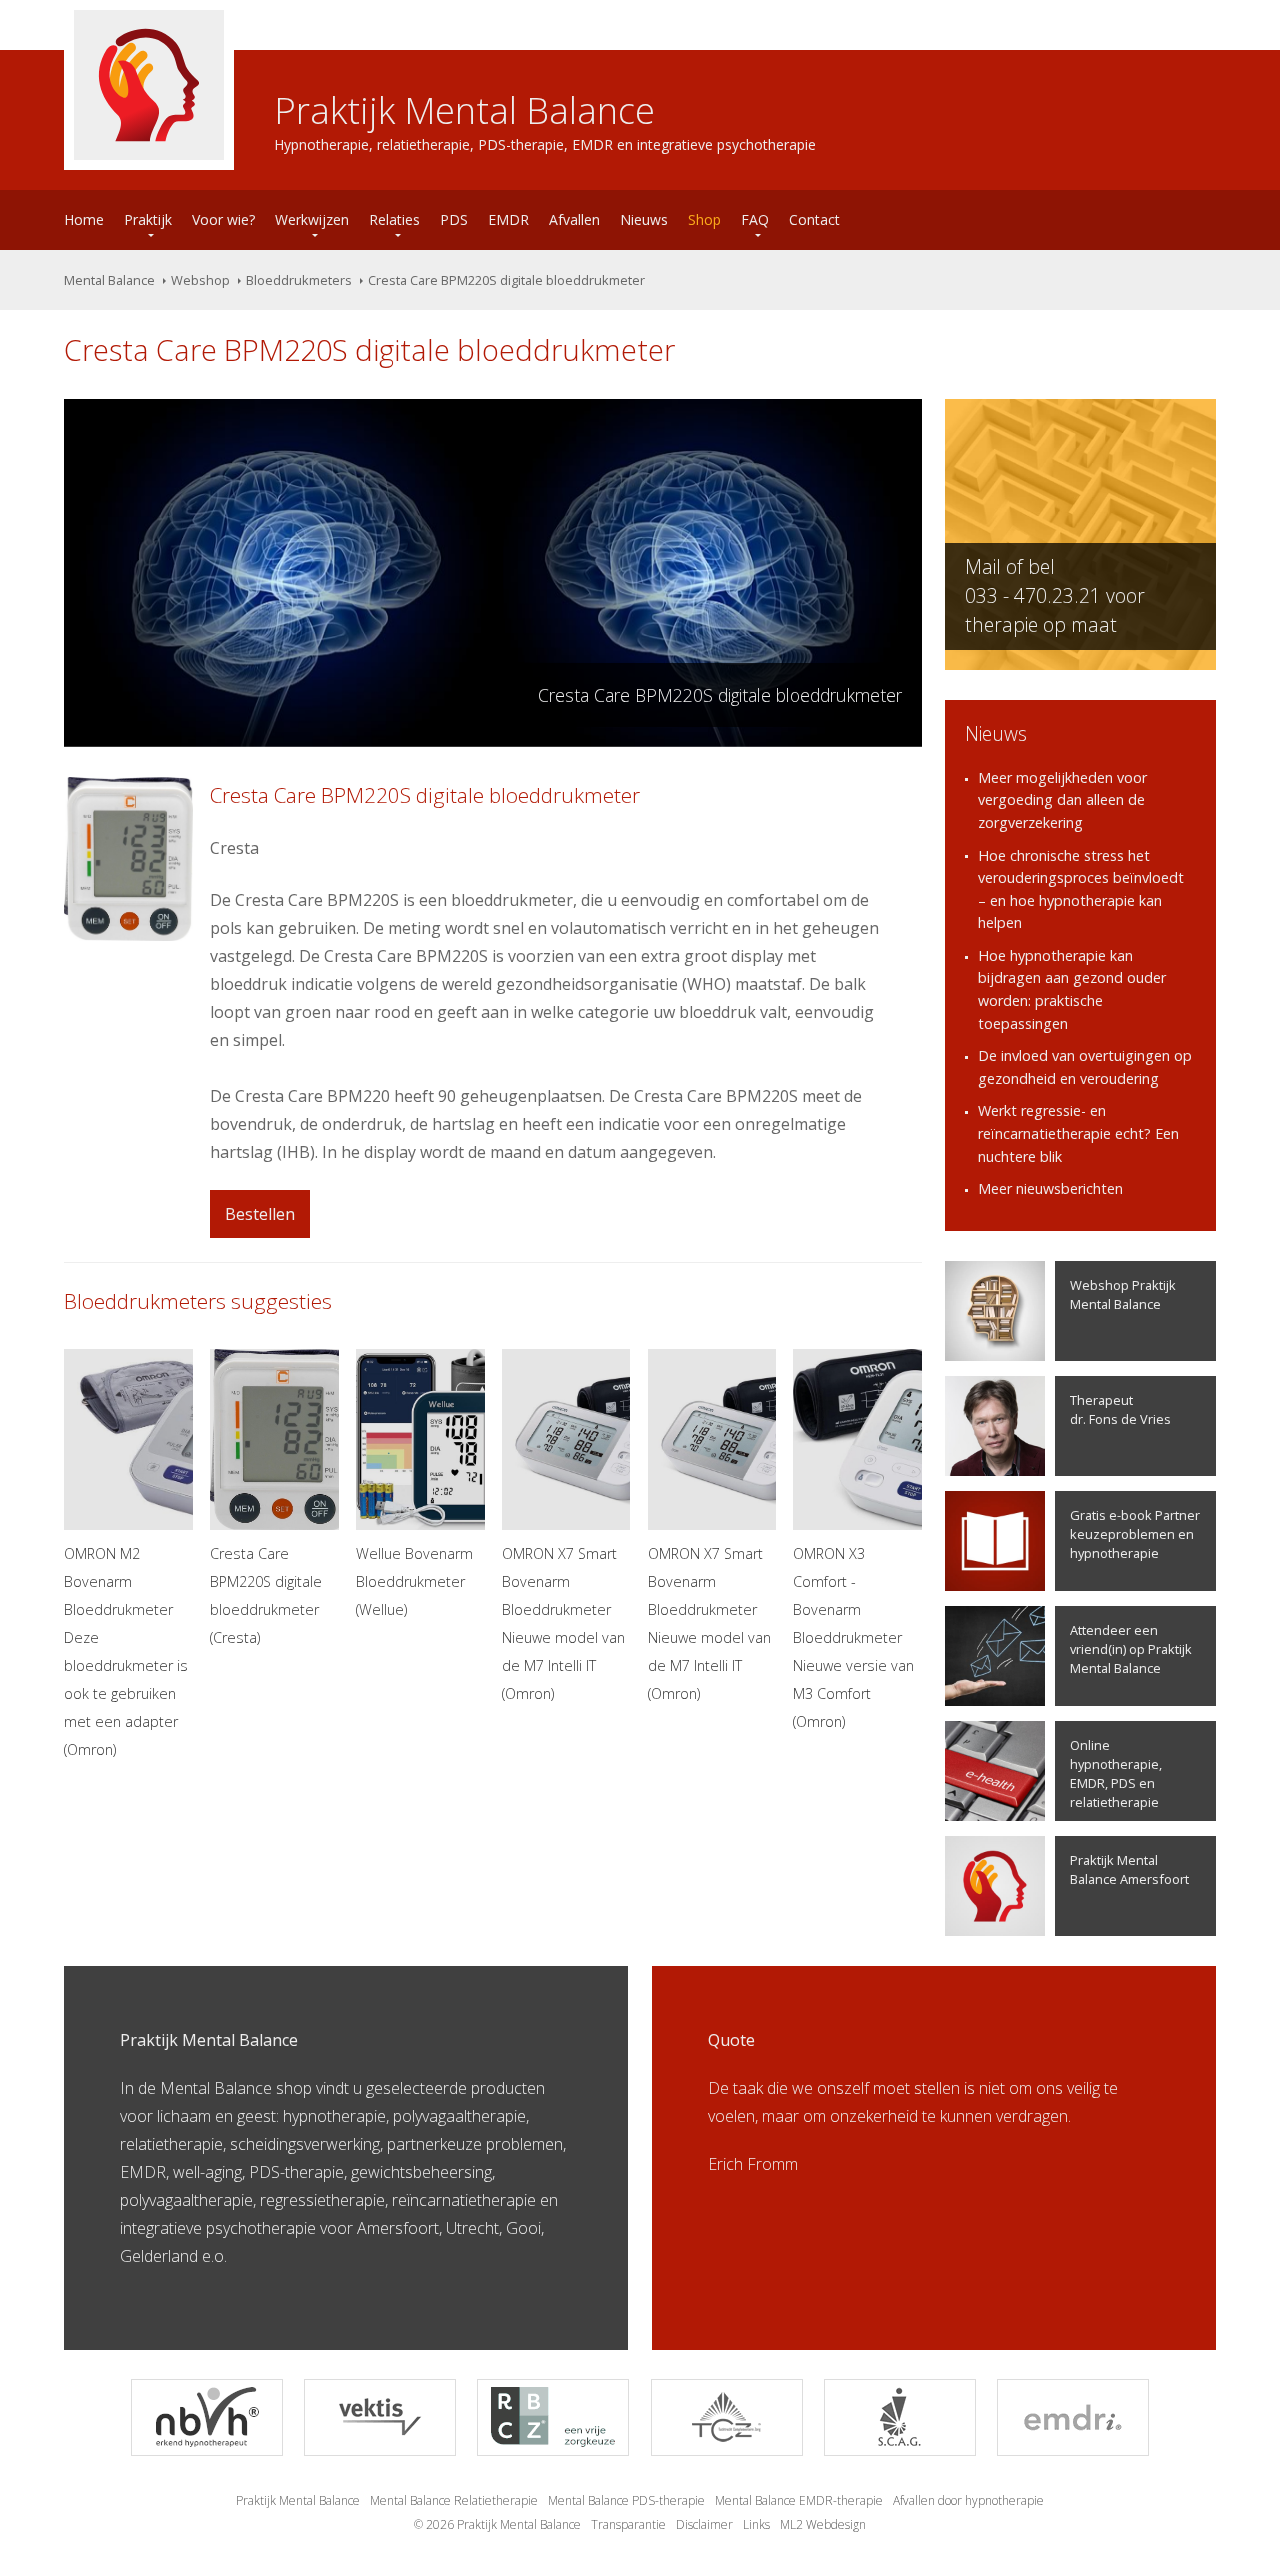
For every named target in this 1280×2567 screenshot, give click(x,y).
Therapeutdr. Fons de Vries (1120, 1409)
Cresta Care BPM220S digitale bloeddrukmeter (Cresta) (266, 1595)
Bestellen (260, 1214)
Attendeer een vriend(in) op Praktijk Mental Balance (1131, 1649)
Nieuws (644, 219)
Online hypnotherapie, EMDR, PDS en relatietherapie (1116, 1774)
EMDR (508, 219)
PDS (454, 219)
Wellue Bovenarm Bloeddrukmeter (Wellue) (414, 1581)
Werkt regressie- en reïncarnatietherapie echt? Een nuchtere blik (1078, 1133)
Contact (814, 219)
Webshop (200, 280)
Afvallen (574, 219)
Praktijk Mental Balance (298, 2500)
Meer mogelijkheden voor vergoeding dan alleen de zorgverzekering (1062, 800)
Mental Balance (109, 280)
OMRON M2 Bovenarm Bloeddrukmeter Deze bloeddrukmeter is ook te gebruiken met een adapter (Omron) (126, 1651)
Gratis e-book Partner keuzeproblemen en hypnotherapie (1135, 1534)
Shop (704, 219)
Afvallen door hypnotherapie (968, 2500)
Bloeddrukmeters (299, 280)
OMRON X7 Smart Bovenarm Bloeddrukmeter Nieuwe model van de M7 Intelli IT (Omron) (563, 1623)
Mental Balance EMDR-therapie (799, 2500)
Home (84, 219)
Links (756, 2524)
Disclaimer (704, 2524)
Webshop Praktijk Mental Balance (1123, 1294)
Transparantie (628, 2524)
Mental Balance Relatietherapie (454, 2500)
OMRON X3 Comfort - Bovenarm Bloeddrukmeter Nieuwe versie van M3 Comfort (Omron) (853, 1637)
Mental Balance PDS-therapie (626, 2500)
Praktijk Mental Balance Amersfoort (1129, 1869)
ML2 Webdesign (823, 2524)
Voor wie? (223, 219)
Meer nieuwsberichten (1050, 1188)
